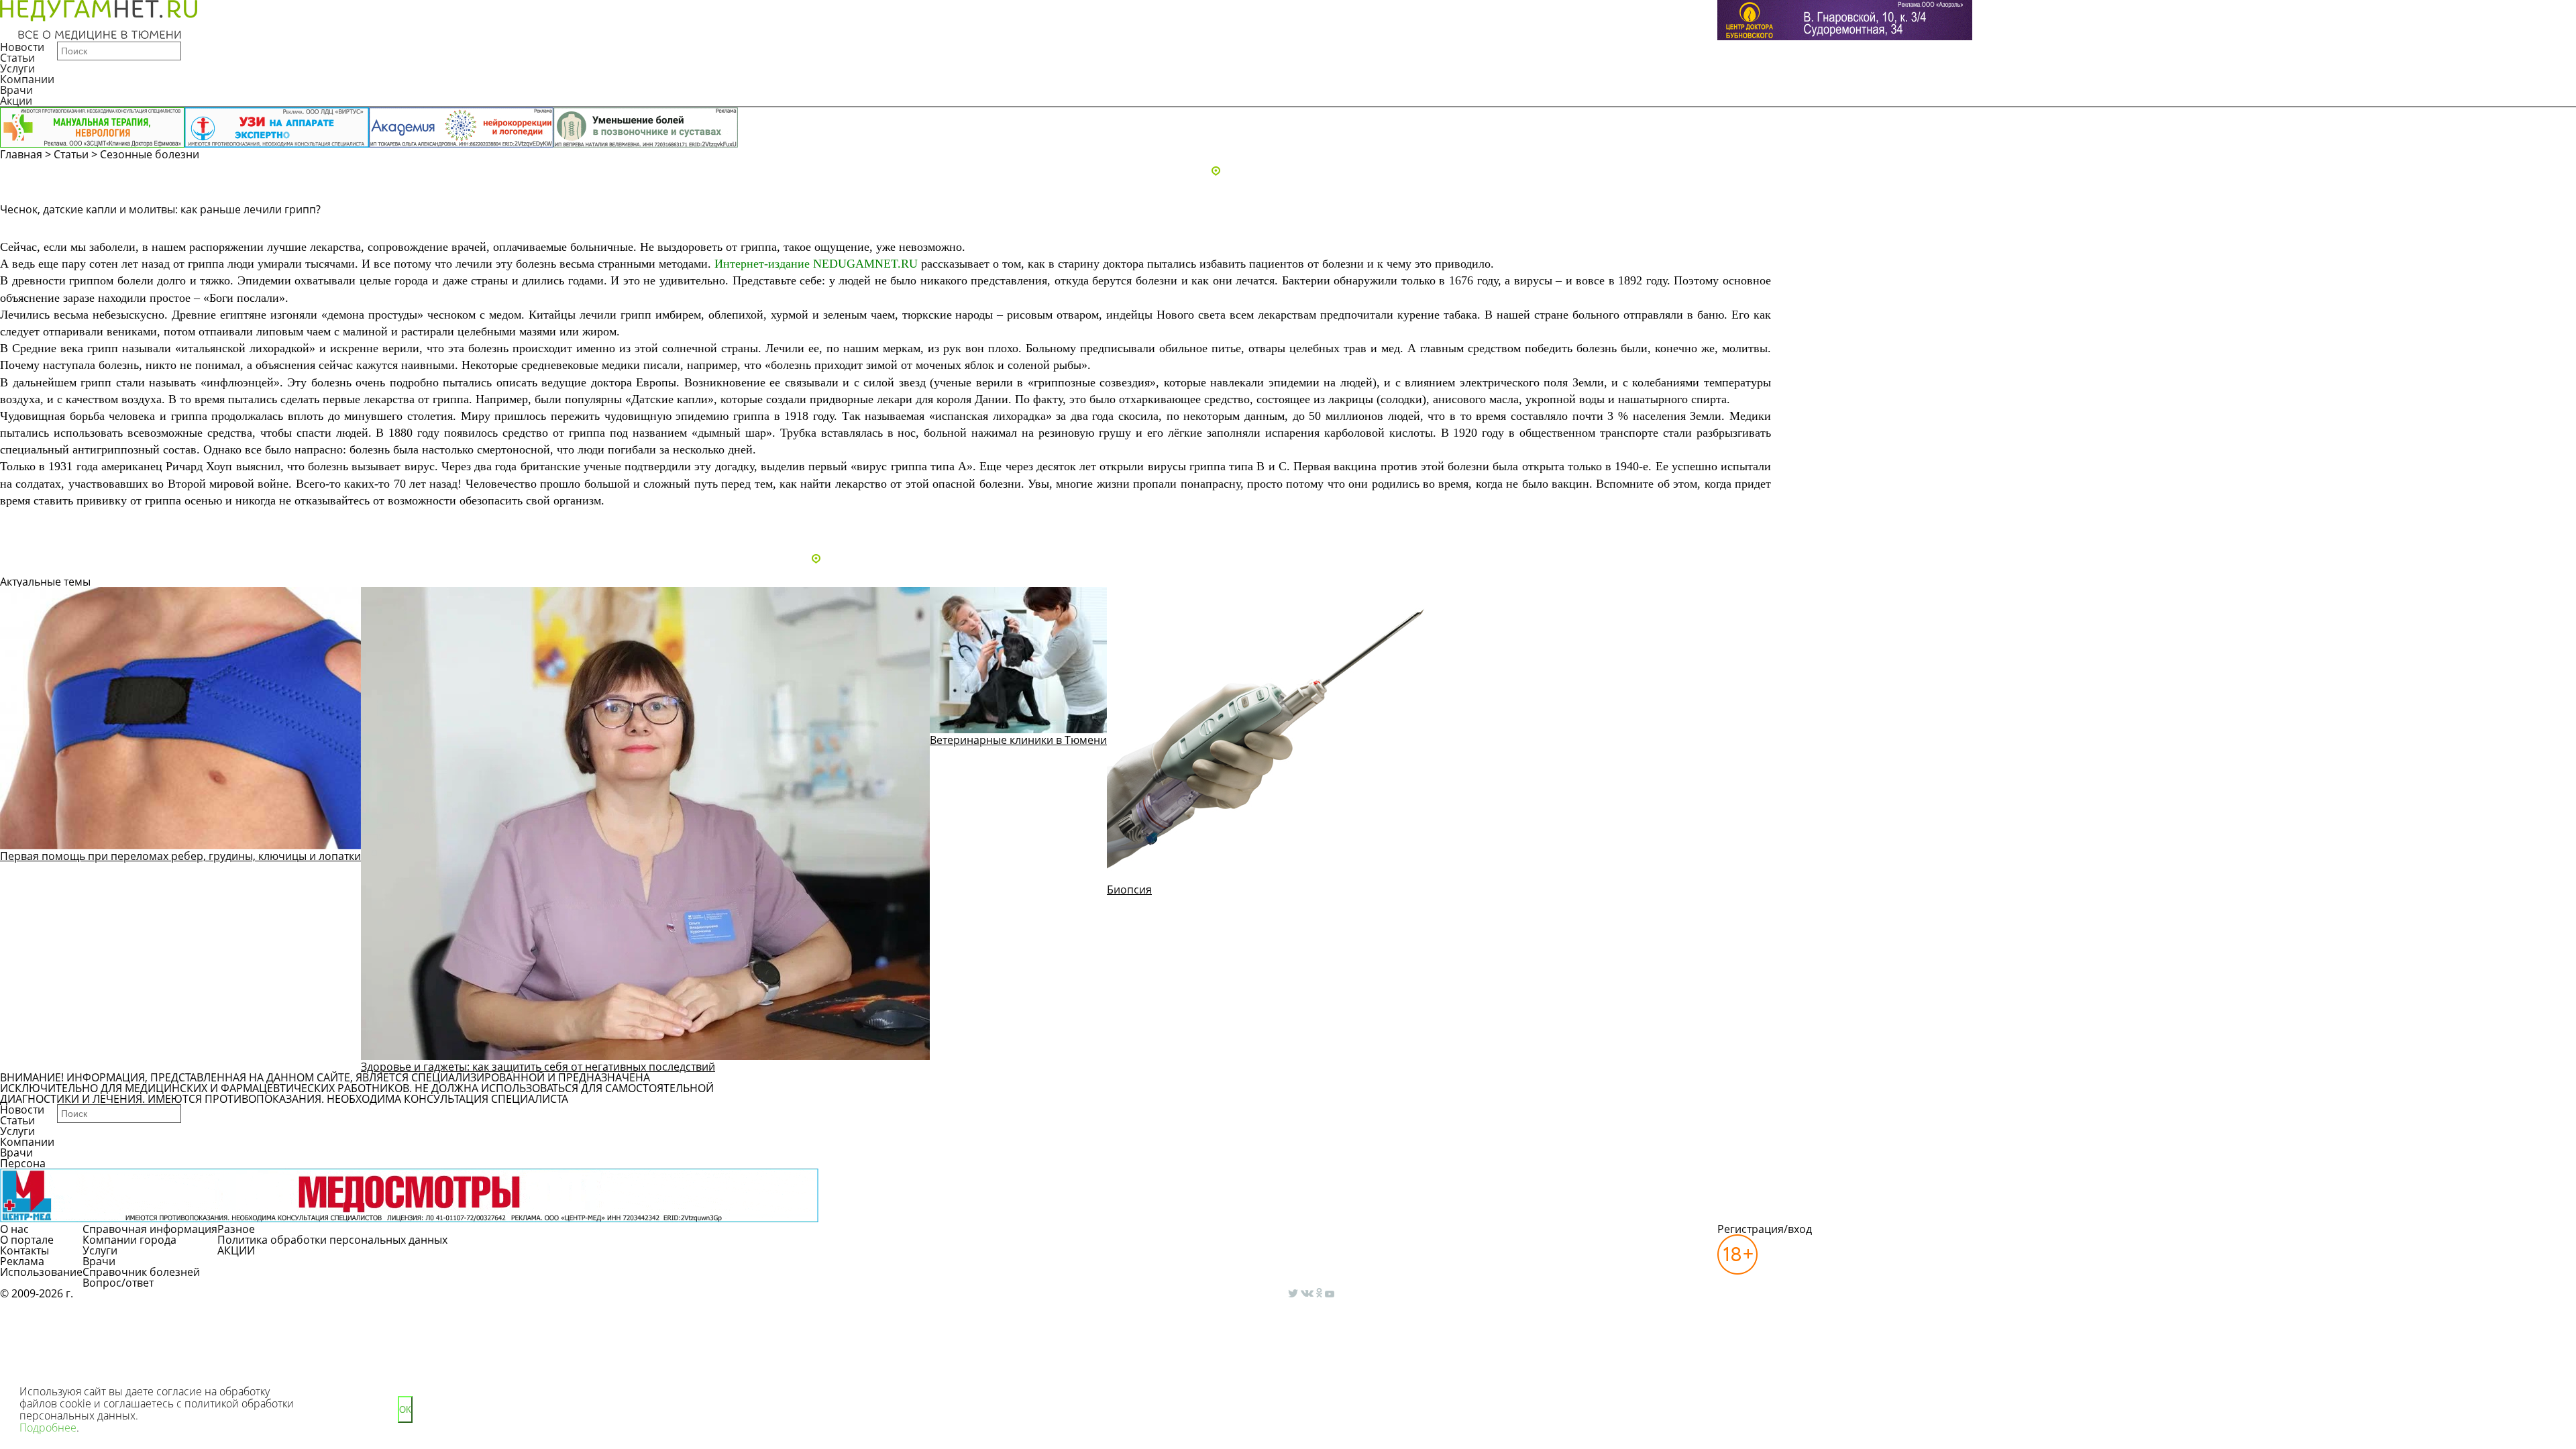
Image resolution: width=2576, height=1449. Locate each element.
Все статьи (40, 523)
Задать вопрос (1983, 227)
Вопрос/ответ (118, 1283)
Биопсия (1129, 890)
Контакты (24, 1250)
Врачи (16, 90)
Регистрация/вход (1765, 1229)
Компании (27, 79)
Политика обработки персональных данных (332, 1240)
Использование (41, 1272)
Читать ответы (2085, 227)
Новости (22, 47)
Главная (21, 154)
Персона (23, 1163)
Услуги (17, 68)
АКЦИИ (236, 1250)
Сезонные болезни (150, 154)
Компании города (129, 1240)
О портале (27, 1240)
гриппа (759, 247)
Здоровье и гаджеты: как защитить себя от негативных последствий (538, 1067)
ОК (405, 1410)
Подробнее (48, 1428)
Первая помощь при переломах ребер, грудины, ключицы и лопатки (180, 856)
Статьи (17, 58)
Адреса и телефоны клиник (1294, 172)
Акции (16, 101)
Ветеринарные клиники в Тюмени (1018, 740)
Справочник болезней (141, 1272)
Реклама (22, 1261)
